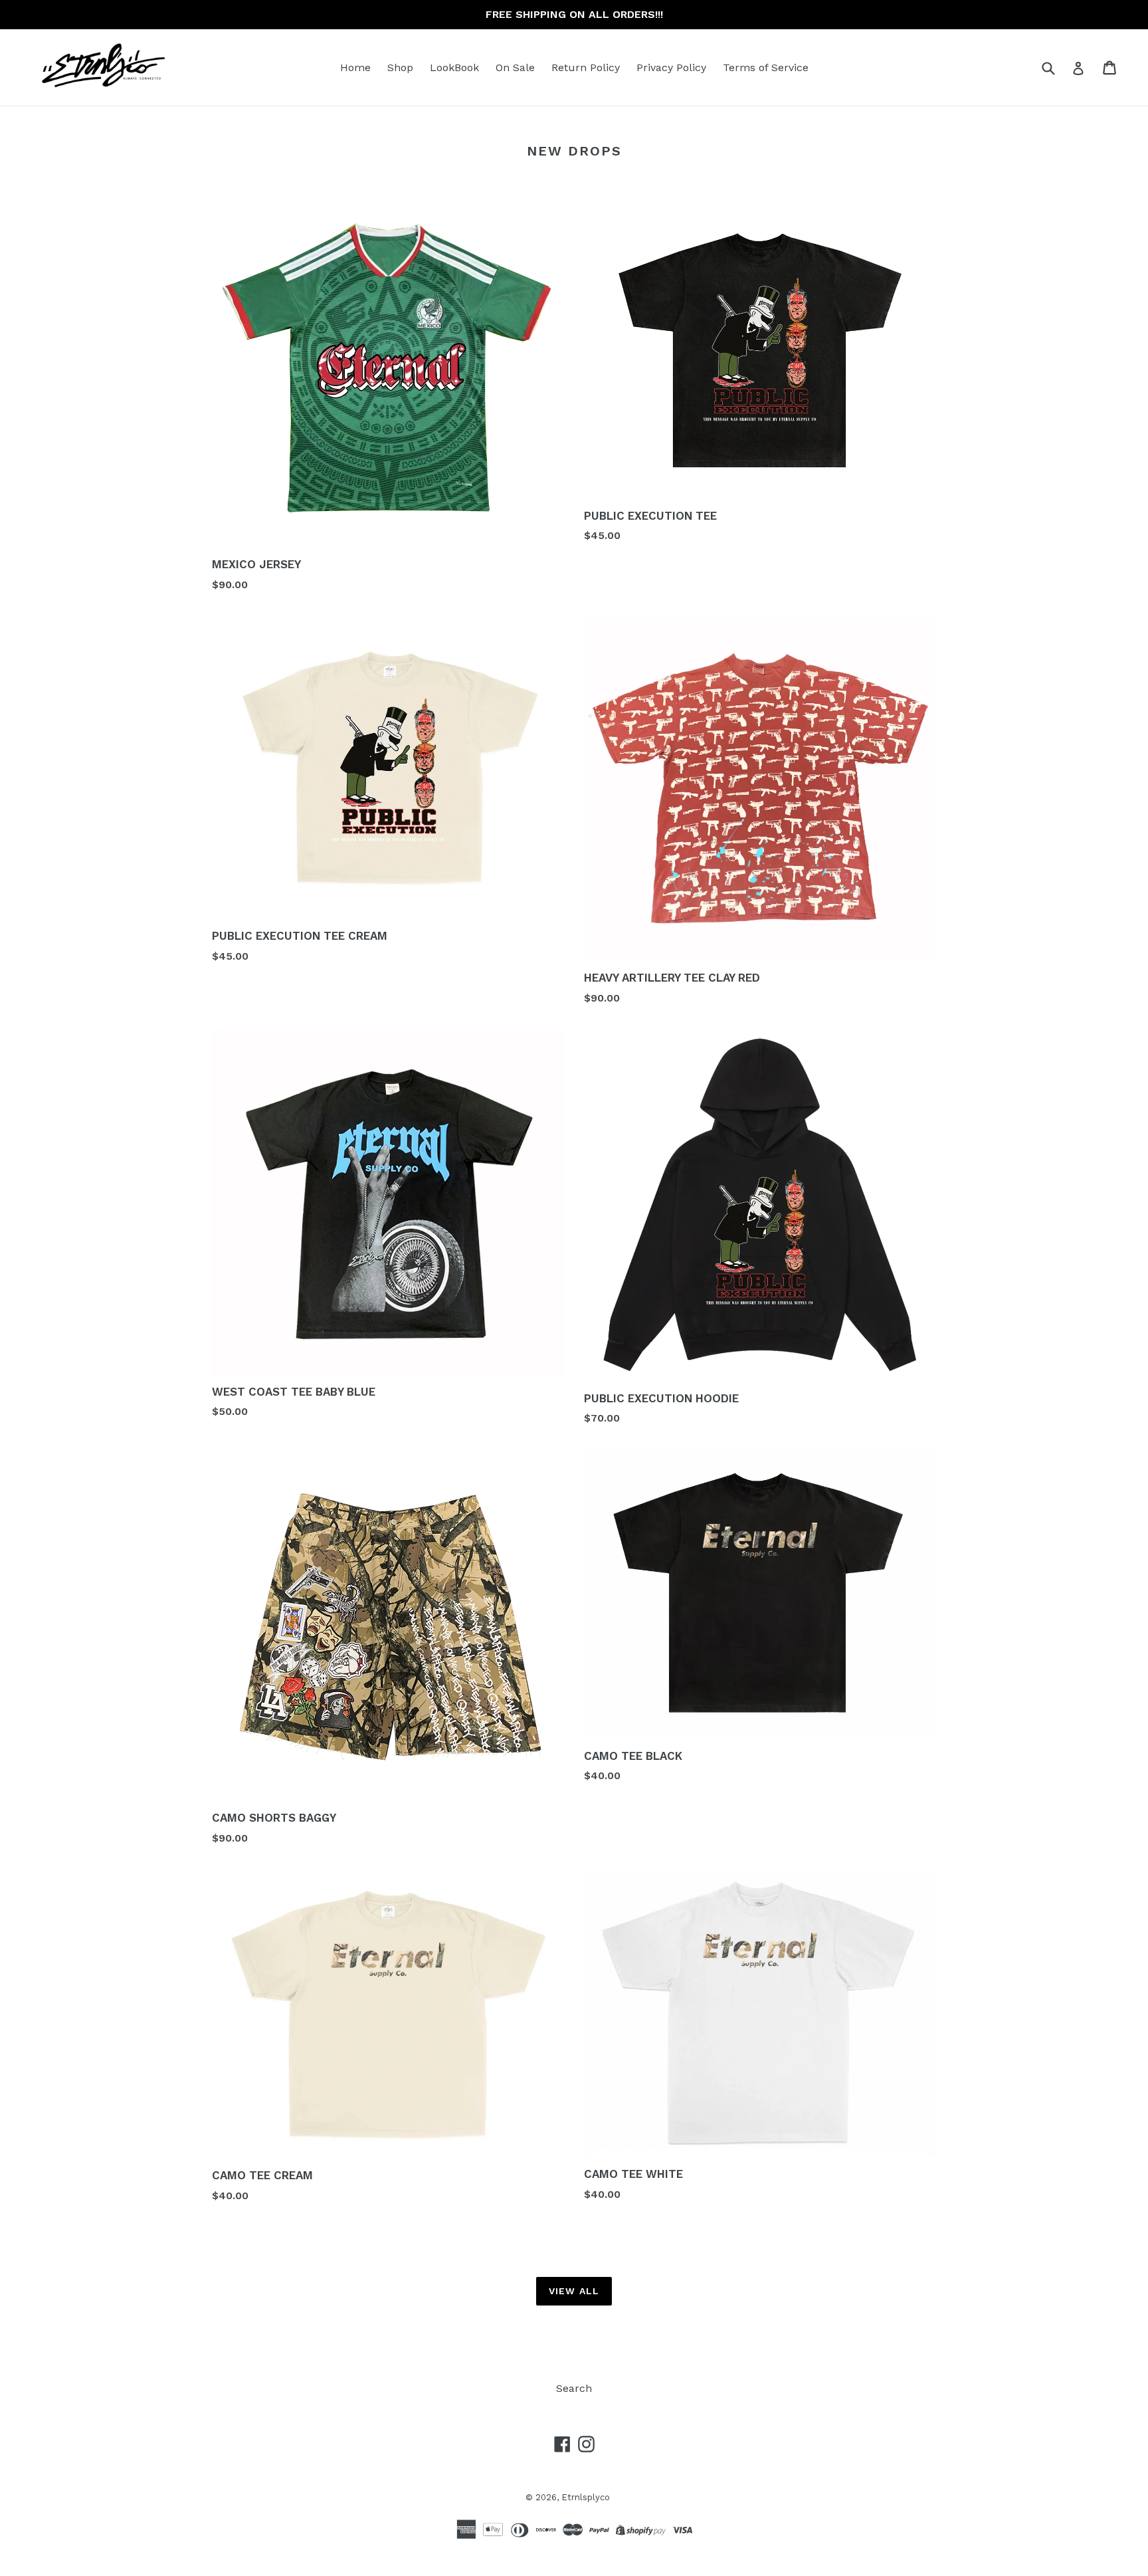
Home (355, 67)
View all (574, 2291)
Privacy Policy (671, 67)
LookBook (454, 67)
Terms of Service (766, 67)
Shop (400, 67)
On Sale (515, 67)
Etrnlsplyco (586, 2497)
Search (574, 2388)
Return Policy (586, 67)
